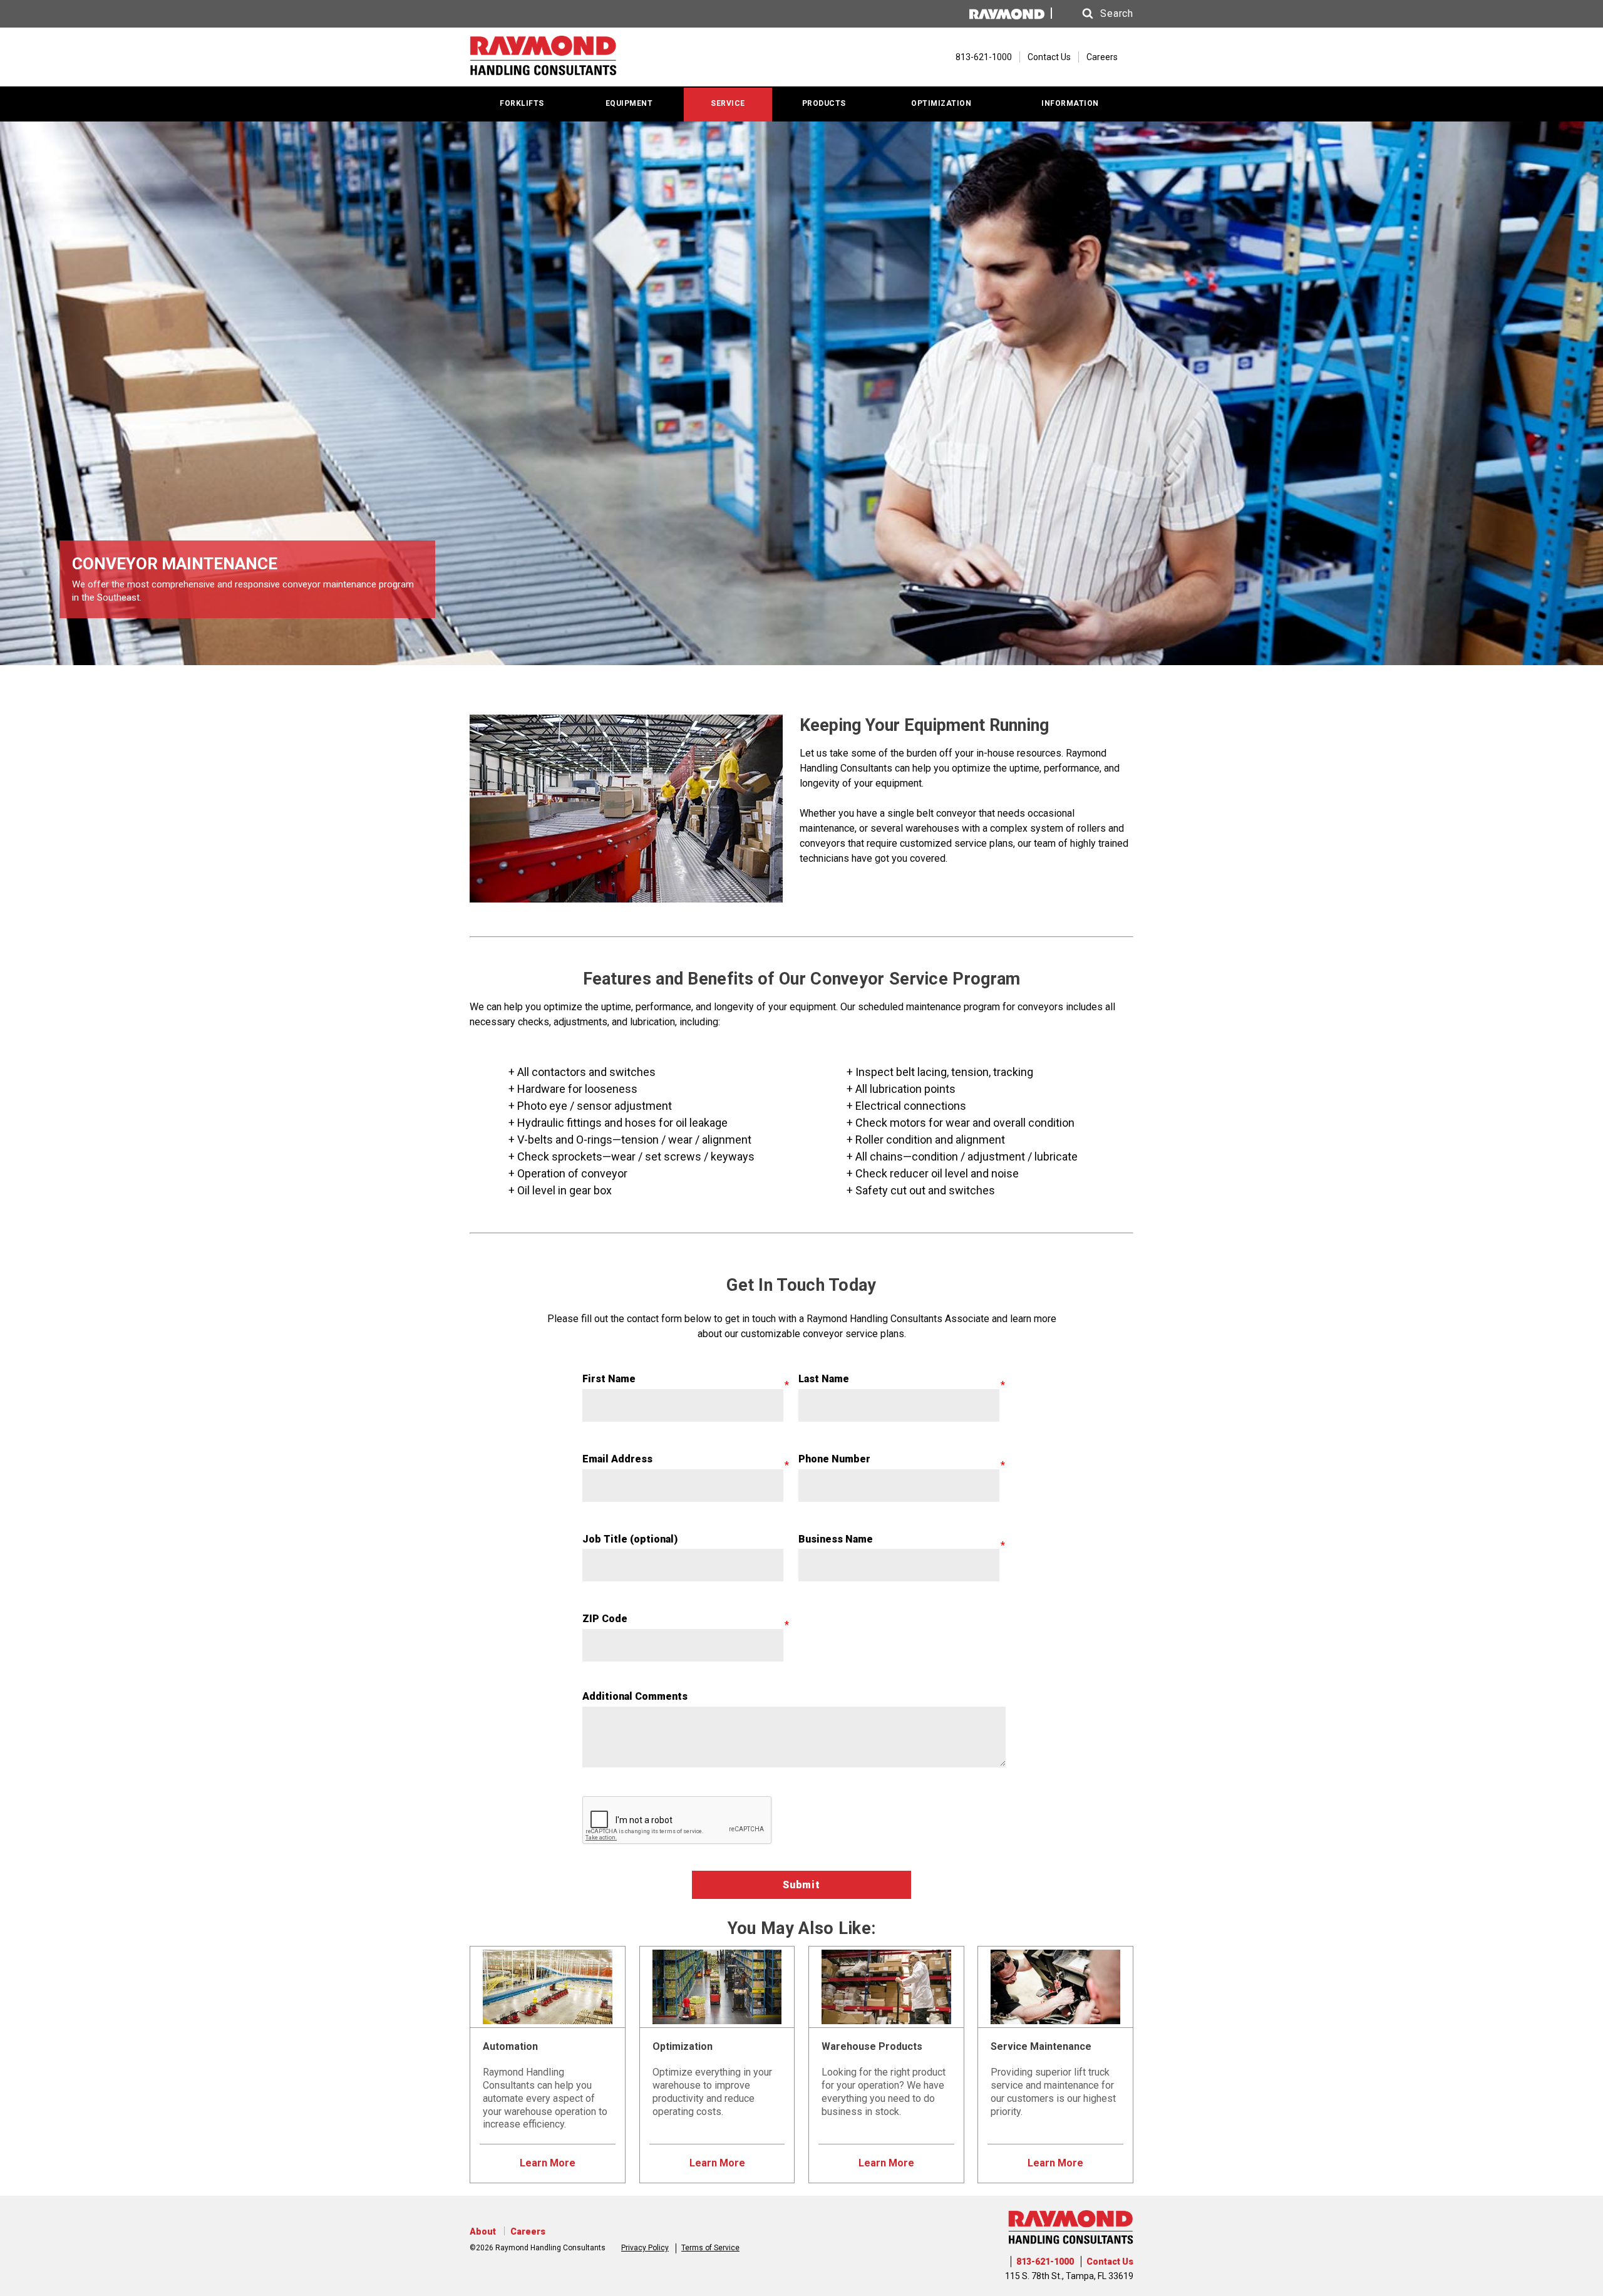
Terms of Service (710, 2248)
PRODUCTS (824, 103)
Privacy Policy (645, 2248)
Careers (1102, 57)
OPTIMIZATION (941, 103)
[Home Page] (543, 57)
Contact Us (1049, 57)
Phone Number (834, 1459)
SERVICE (728, 103)
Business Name (836, 1539)
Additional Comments (635, 1696)
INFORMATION (1070, 103)
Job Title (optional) (630, 1539)
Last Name (824, 1379)
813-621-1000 (1045, 2262)
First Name (609, 1379)
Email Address (617, 1459)
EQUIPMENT (629, 103)
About (483, 2231)
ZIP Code (605, 1619)
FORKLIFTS (522, 103)
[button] (1096, 14)
